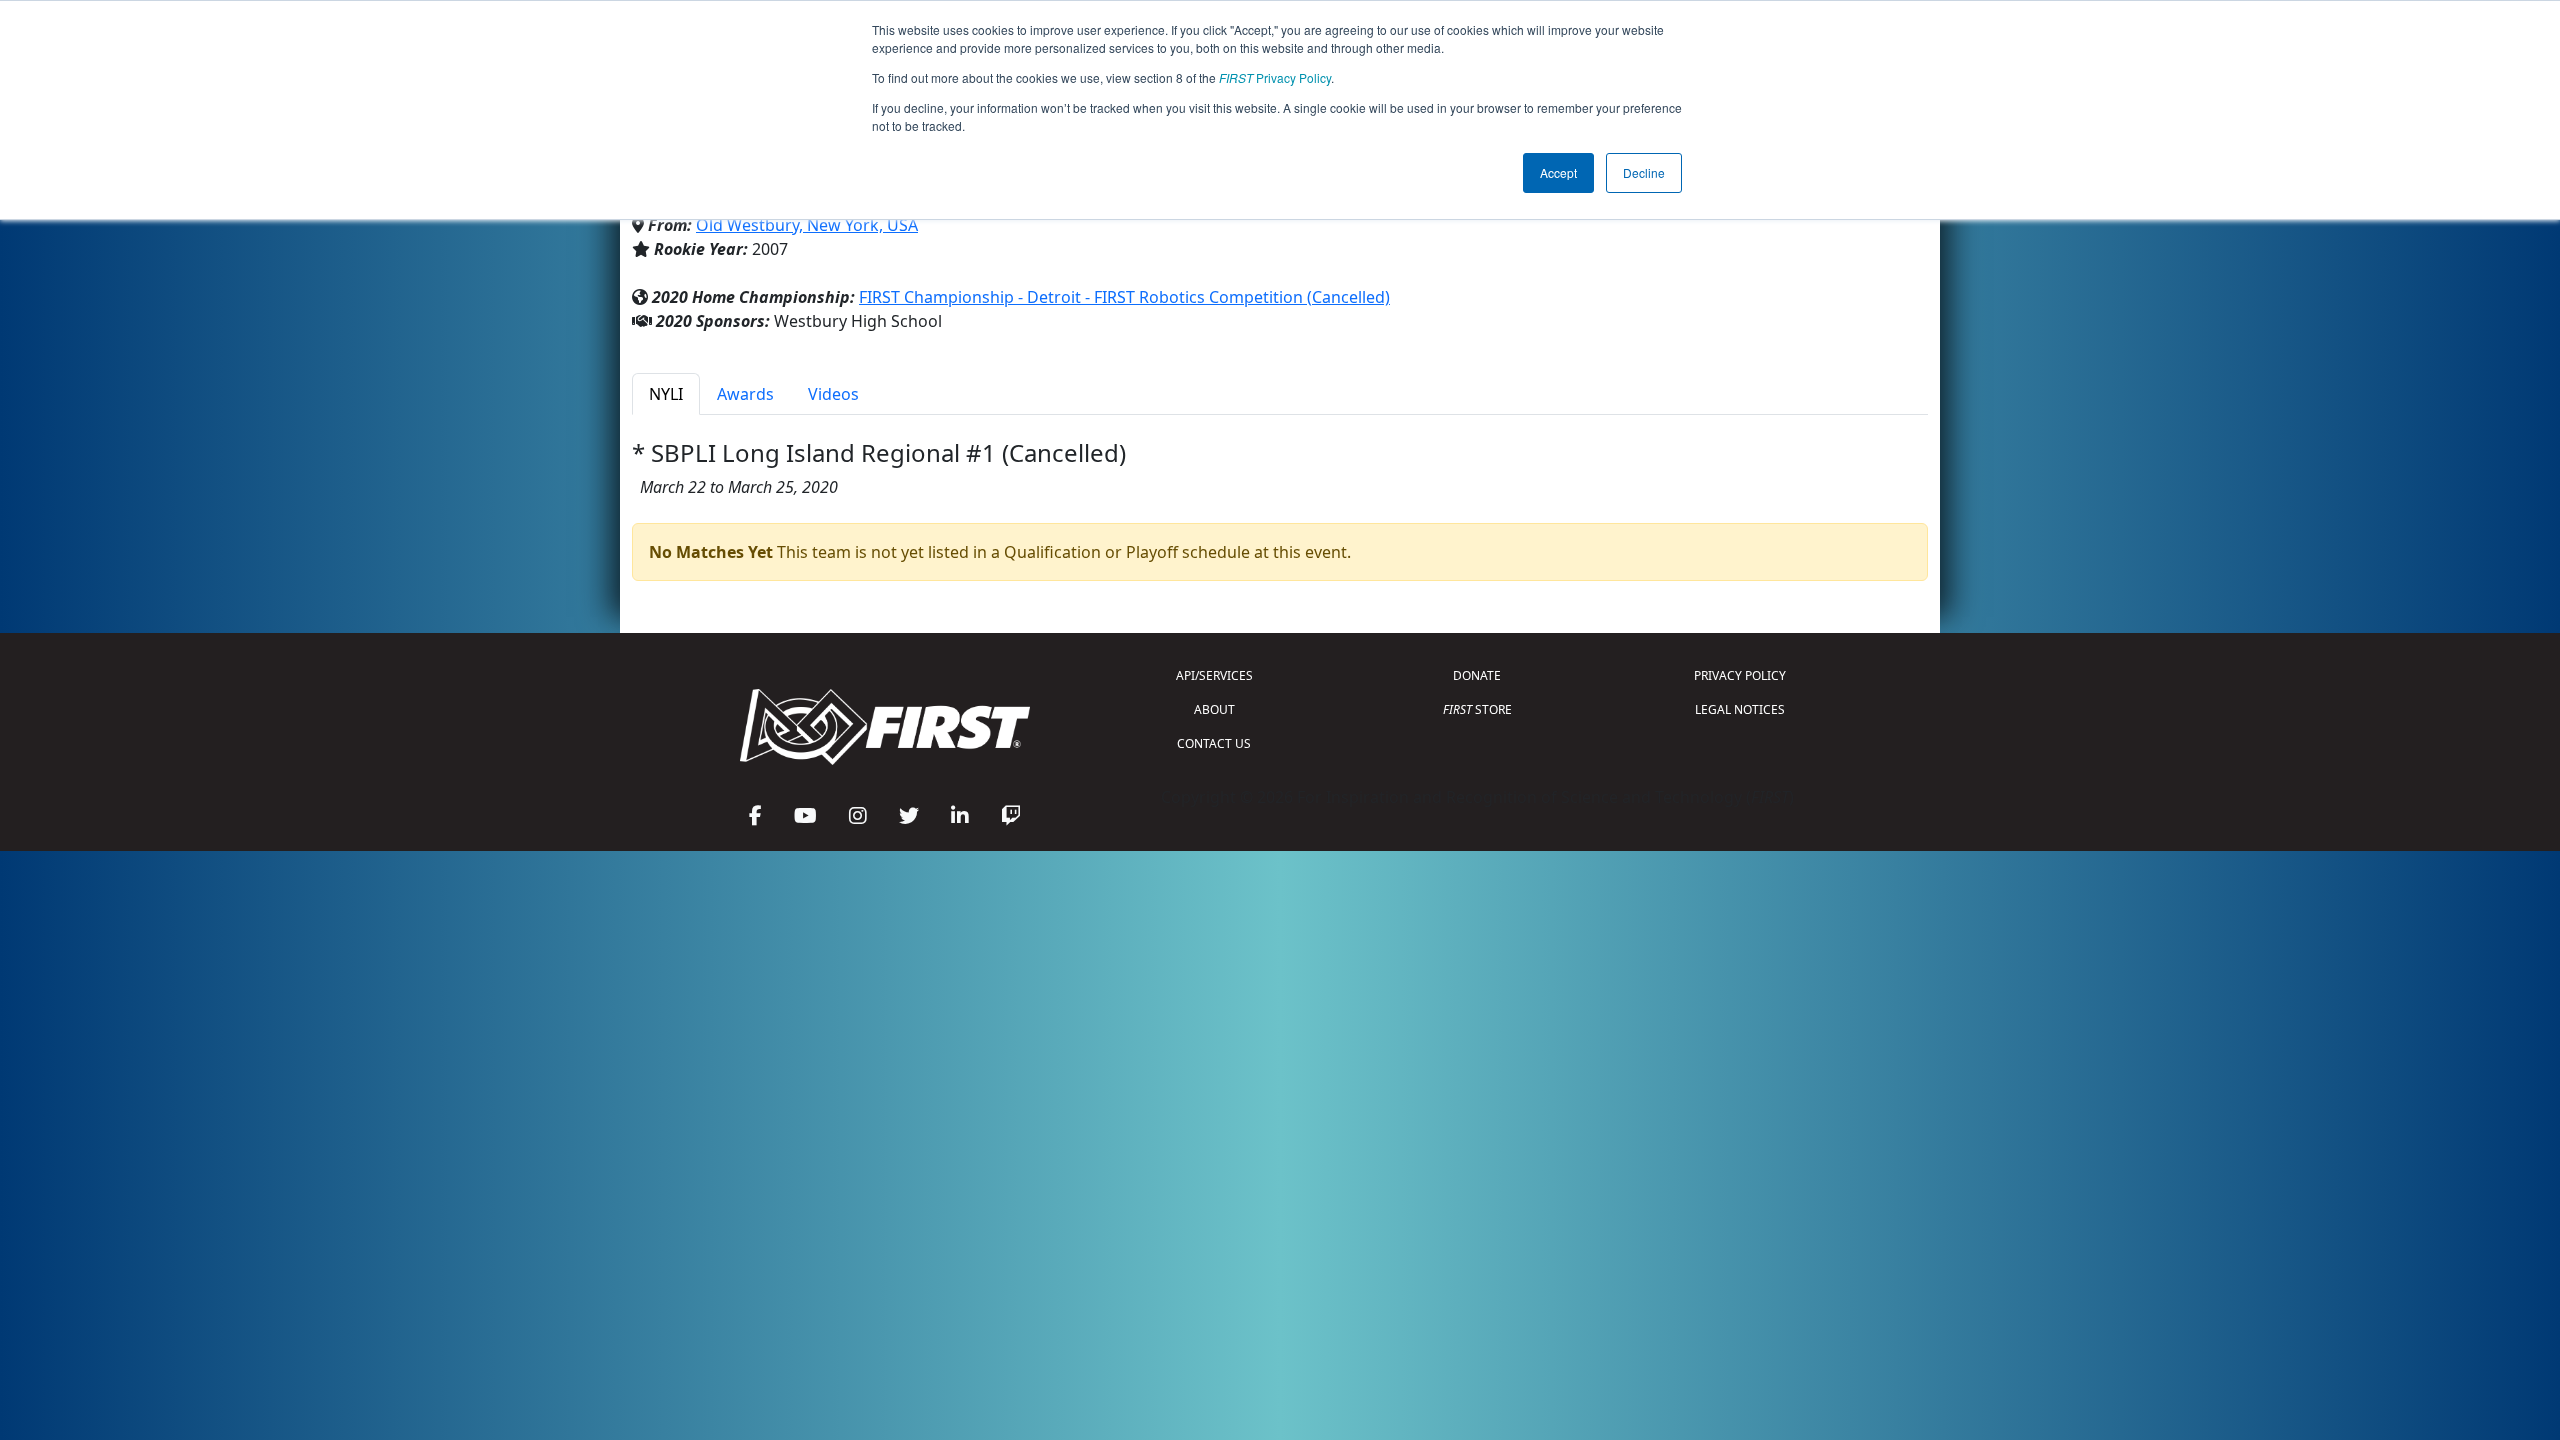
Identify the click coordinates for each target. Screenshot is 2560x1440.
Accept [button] (1558, 172)
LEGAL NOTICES (1740, 709)
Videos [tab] (833, 394)
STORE (1477, 709)
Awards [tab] (745, 394)
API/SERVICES (1214, 675)
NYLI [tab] (666, 394)
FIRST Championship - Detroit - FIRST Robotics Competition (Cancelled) (1124, 297)
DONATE (1477, 675)
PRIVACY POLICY (1740, 675)
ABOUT (1214, 709)
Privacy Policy (1275, 77)
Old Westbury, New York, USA (807, 225)
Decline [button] (1644, 172)
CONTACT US (1214, 743)
